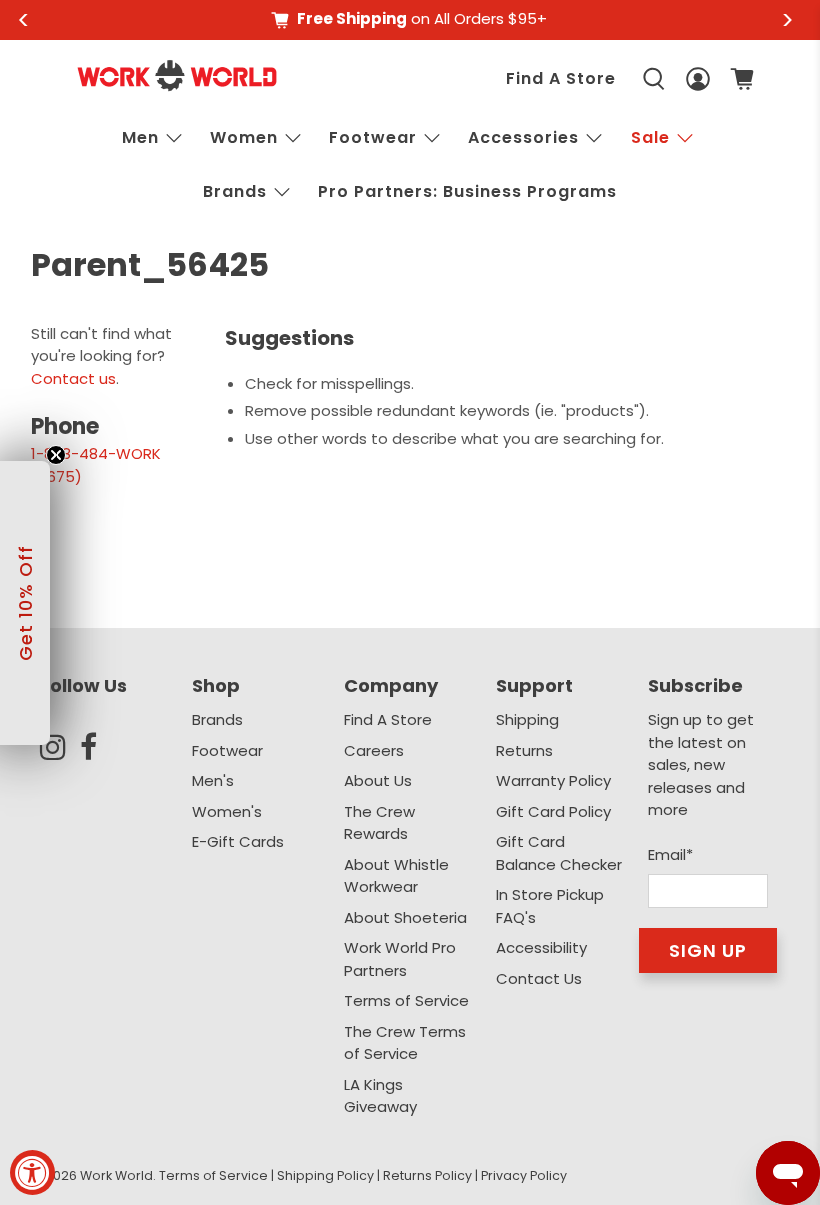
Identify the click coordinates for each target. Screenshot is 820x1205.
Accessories (523, 137)
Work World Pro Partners (400, 959)
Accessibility (541, 947)
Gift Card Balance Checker (559, 853)
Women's (227, 811)
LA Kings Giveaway (380, 1096)
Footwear (373, 137)
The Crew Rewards (379, 823)
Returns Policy (427, 1175)
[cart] (742, 79)
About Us (378, 780)
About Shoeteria (405, 917)
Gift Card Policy (553, 811)
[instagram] (60, 747)
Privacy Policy (524, 1175)
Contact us (73, 378)
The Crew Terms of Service (405, 1043)
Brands (217, 719)
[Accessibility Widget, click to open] (32, 1172)
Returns (524, 750)
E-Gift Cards (238, 841)
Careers (374, 750)
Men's (213, 780)
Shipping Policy (325, 1175)
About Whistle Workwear (396, 876)
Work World (116, 1175)
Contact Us (539, 978)
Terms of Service (406, 1000)
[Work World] (177, 75)
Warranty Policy (553, 780)
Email (670, 854)
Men (140, 137)
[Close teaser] (56, 455)
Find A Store (561, 78)
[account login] (698, 79)
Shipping (527, 719)
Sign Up (708, 950)
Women (244, 137)
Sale (650, 137)
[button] (25, 603)
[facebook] (100, 747)
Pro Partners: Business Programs (467, 191)
